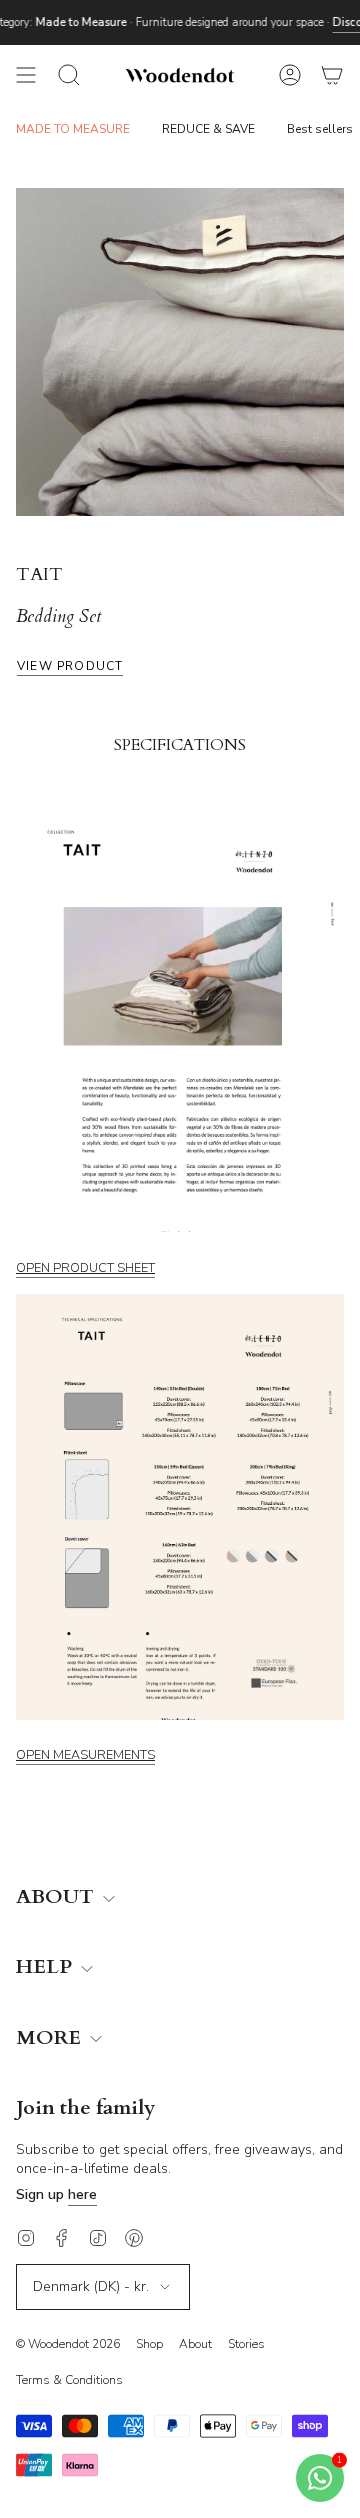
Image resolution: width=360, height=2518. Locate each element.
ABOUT (57, 1897)
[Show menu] (26, 75)
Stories (246, 2344)
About (195, 2344)
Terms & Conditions (69, 2380)
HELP (46, 1967)
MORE (51, 2038)
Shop (149, 2344)
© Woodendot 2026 (68, 2344)
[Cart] (332, 75)
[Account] (290, 75)
